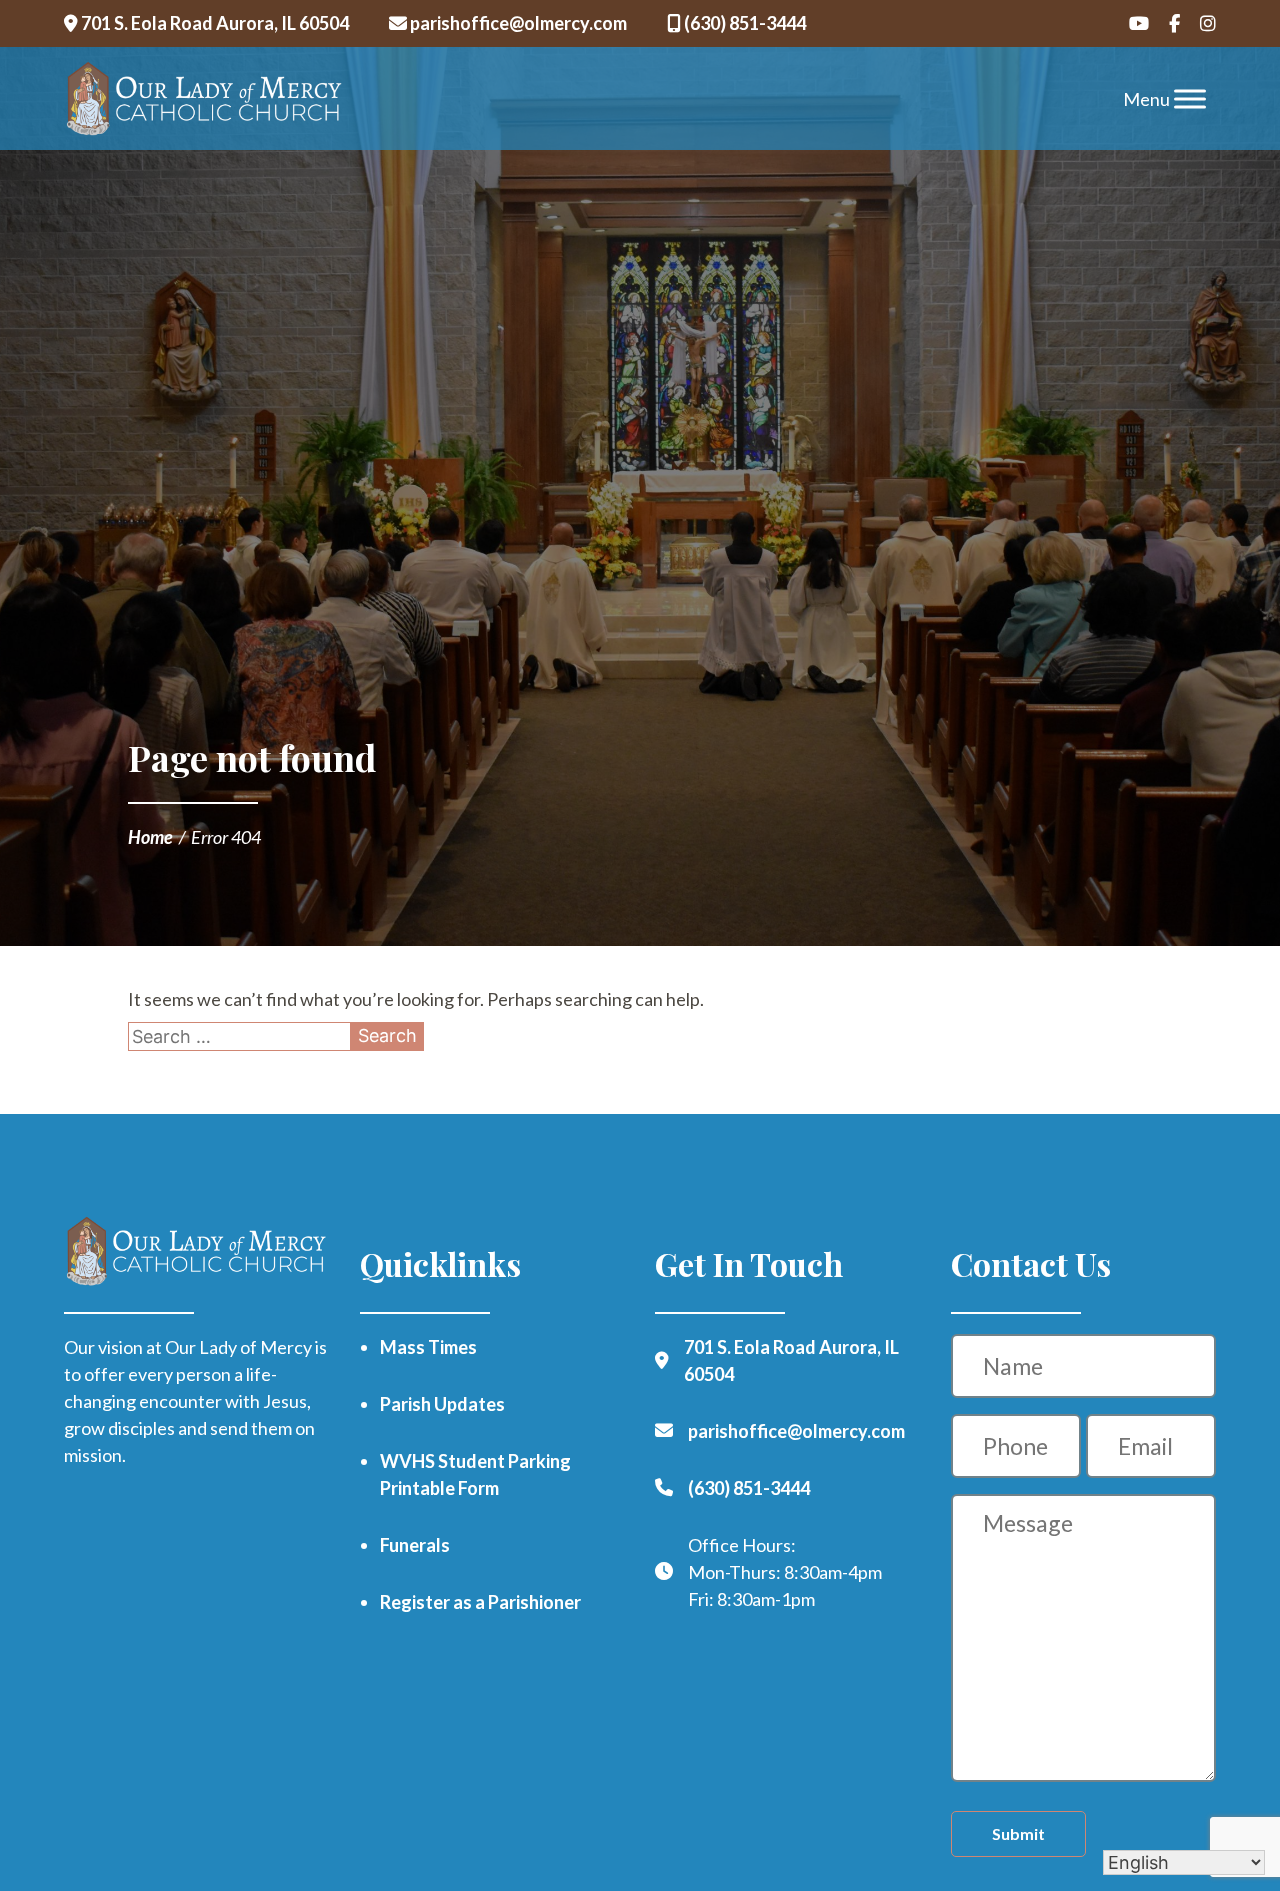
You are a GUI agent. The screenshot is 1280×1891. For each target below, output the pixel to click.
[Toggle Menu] (1190, 98)
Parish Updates (442, 1404)
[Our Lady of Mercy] (204, 99)
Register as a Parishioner (480, 1602)
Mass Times (428, 1347)
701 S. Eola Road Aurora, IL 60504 (213, 23)
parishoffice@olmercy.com (517, 23)
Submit (1018, 1833)
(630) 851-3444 (743, 23)
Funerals (415, 1545)
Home (150, 837)
